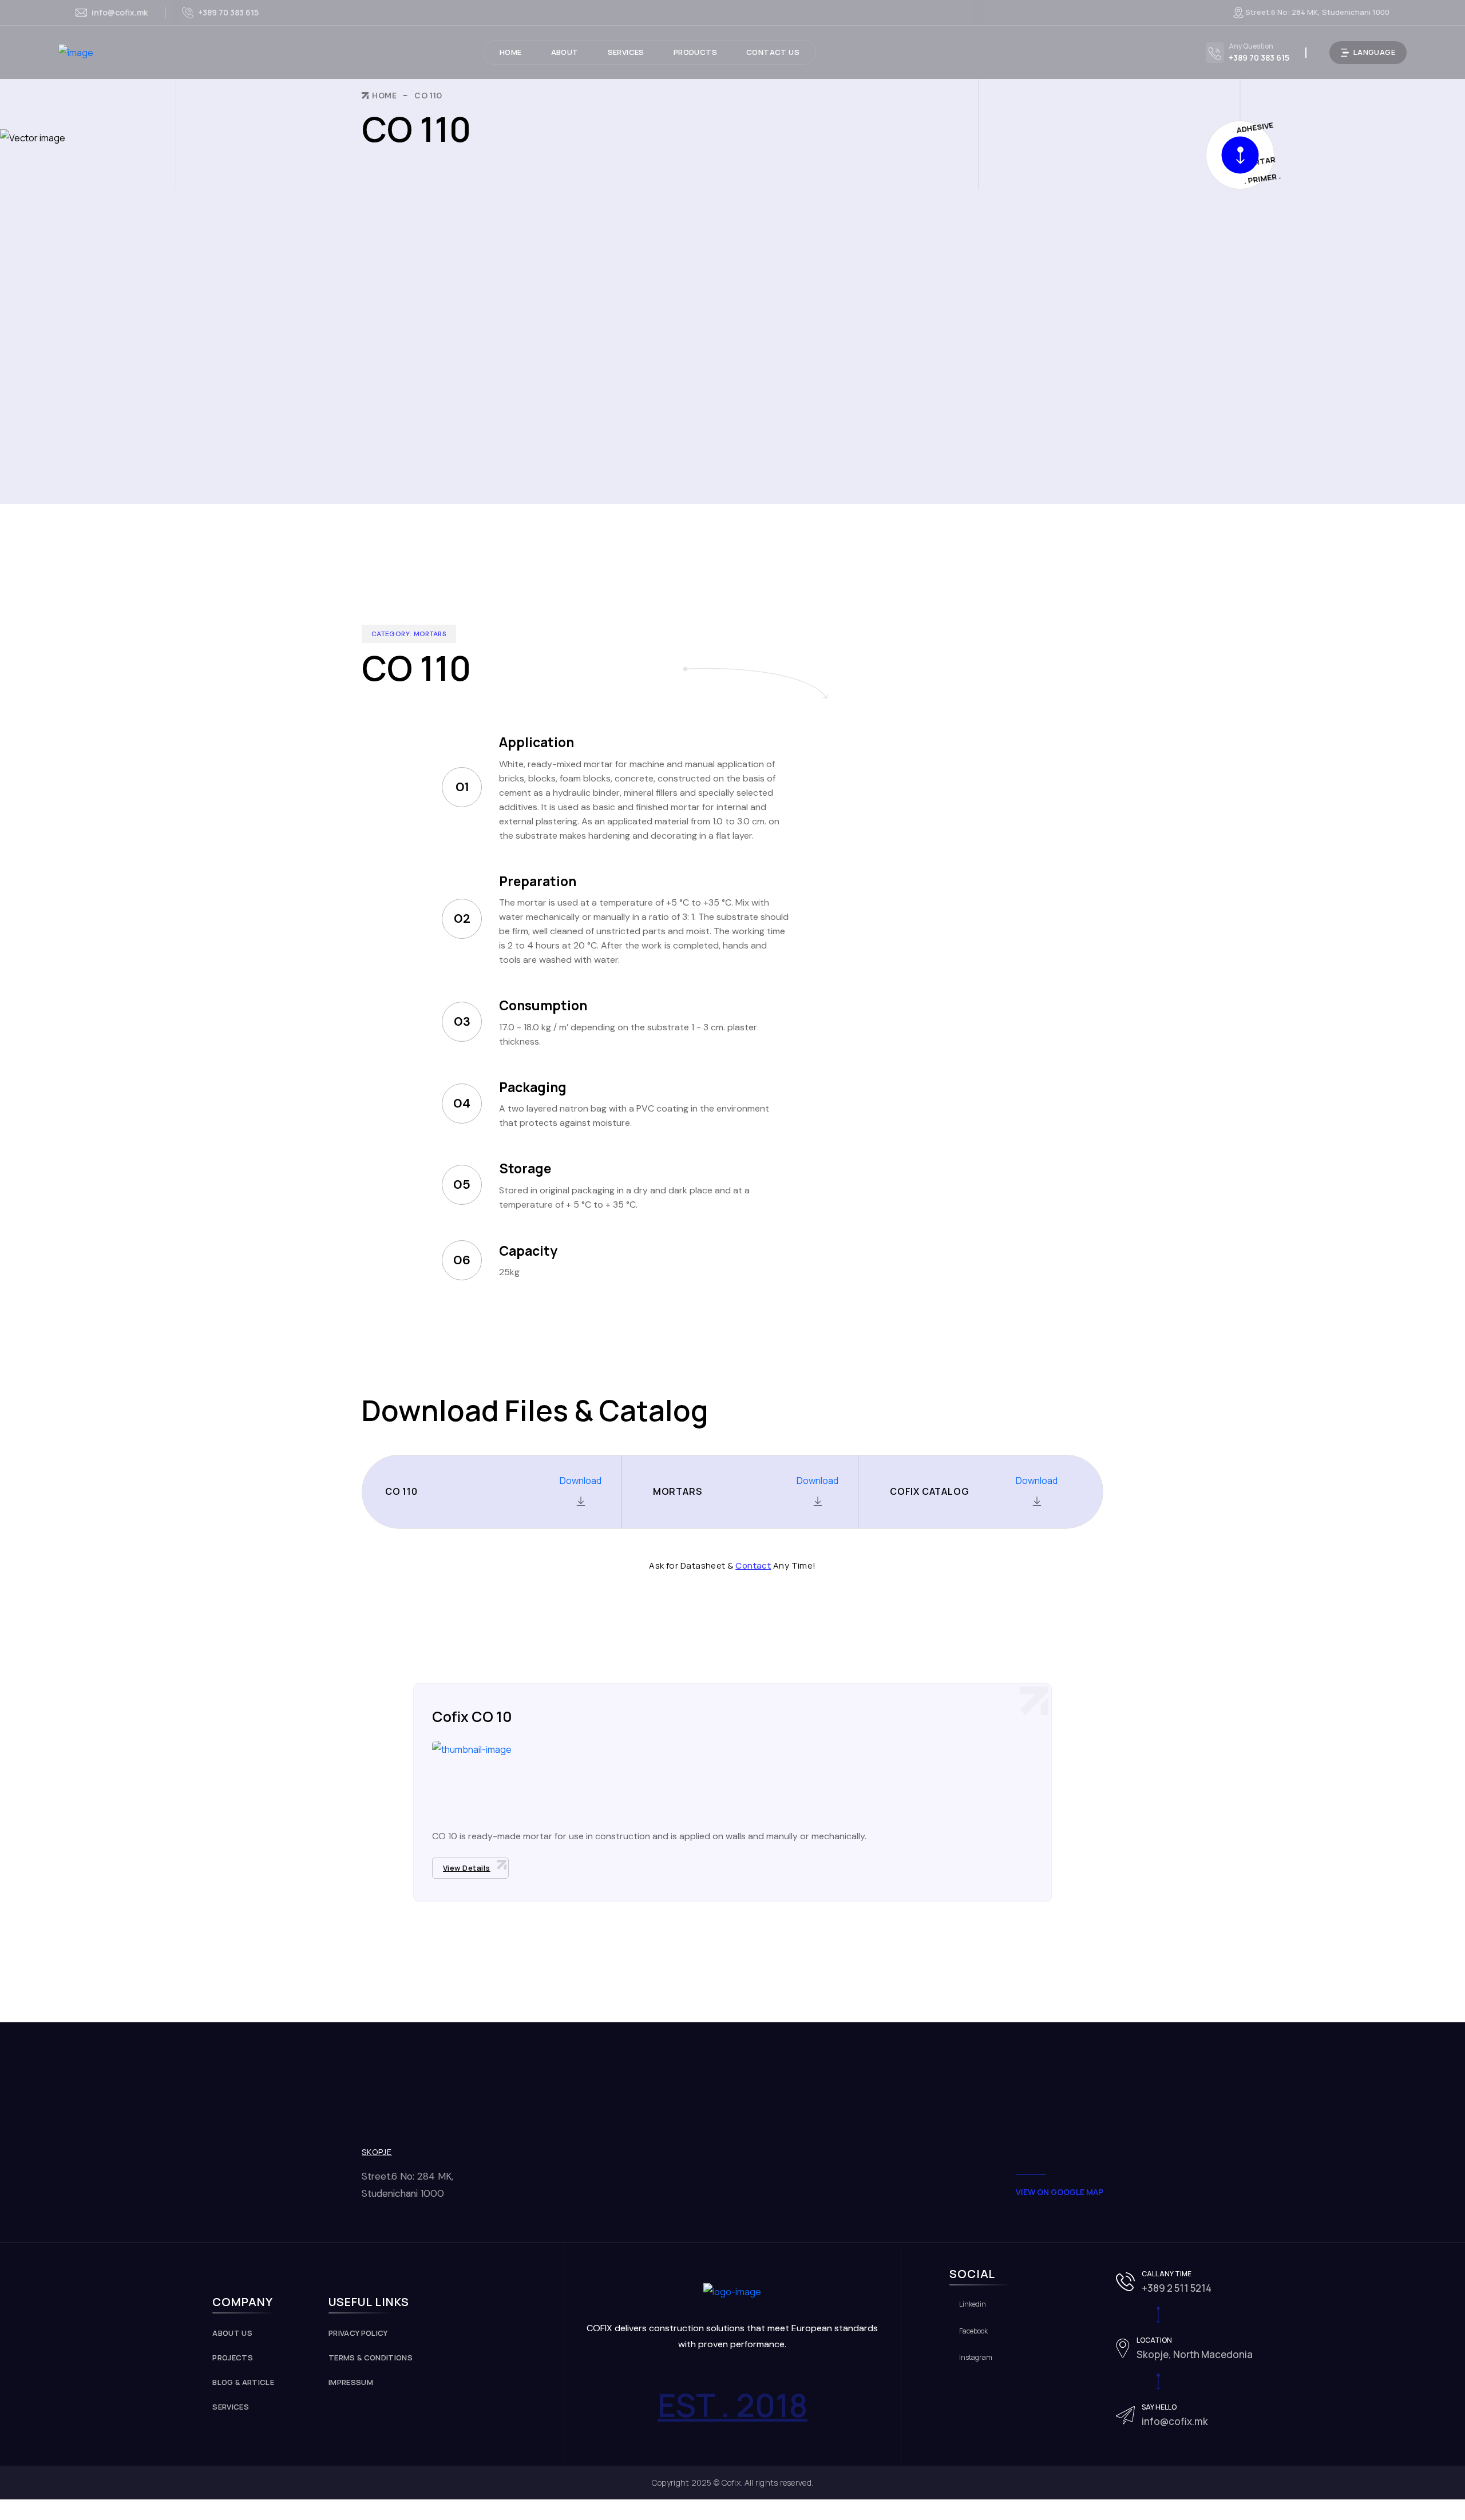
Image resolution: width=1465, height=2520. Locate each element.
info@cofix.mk (120, 13)
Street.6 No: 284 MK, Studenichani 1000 (1317, 12)
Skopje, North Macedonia (1195, 2354)
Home (385, 96)
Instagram (976, 2358)
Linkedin (973, 2304)
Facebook (973, 2331)
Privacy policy (358, 2333)
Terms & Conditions (371, 2358)
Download (581, 1481)
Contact (753, 1565)
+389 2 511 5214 (1177, 2288)
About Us (232, 2333)
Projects (233, 2358)
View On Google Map (1060, 2192)
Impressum (351, 2382)
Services (231, 2407)
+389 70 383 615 (228, 12)
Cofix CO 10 (472, 1717)
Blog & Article (243, 2382)
